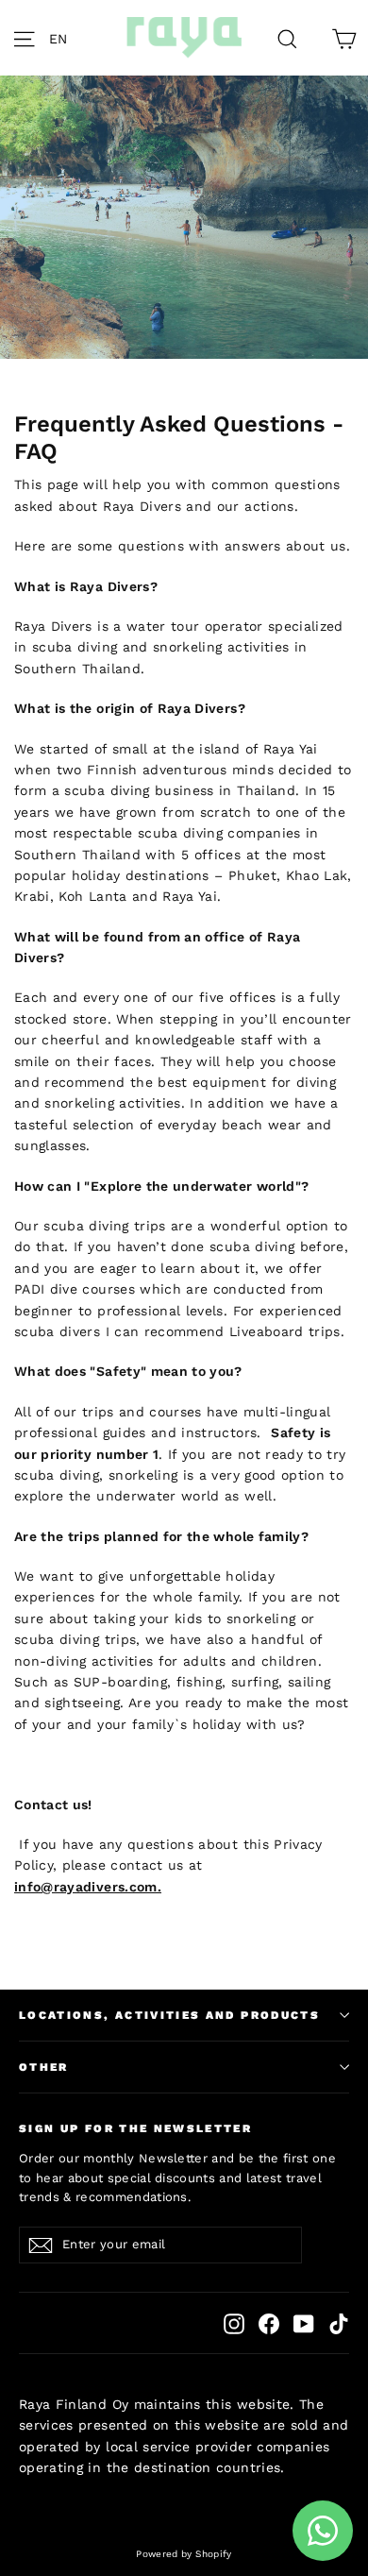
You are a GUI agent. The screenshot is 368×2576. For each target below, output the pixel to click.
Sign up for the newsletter (135, 2128)
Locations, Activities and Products (169, 2015)
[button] (63, 38)
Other (44, 2067)
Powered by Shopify (184, 2554)
